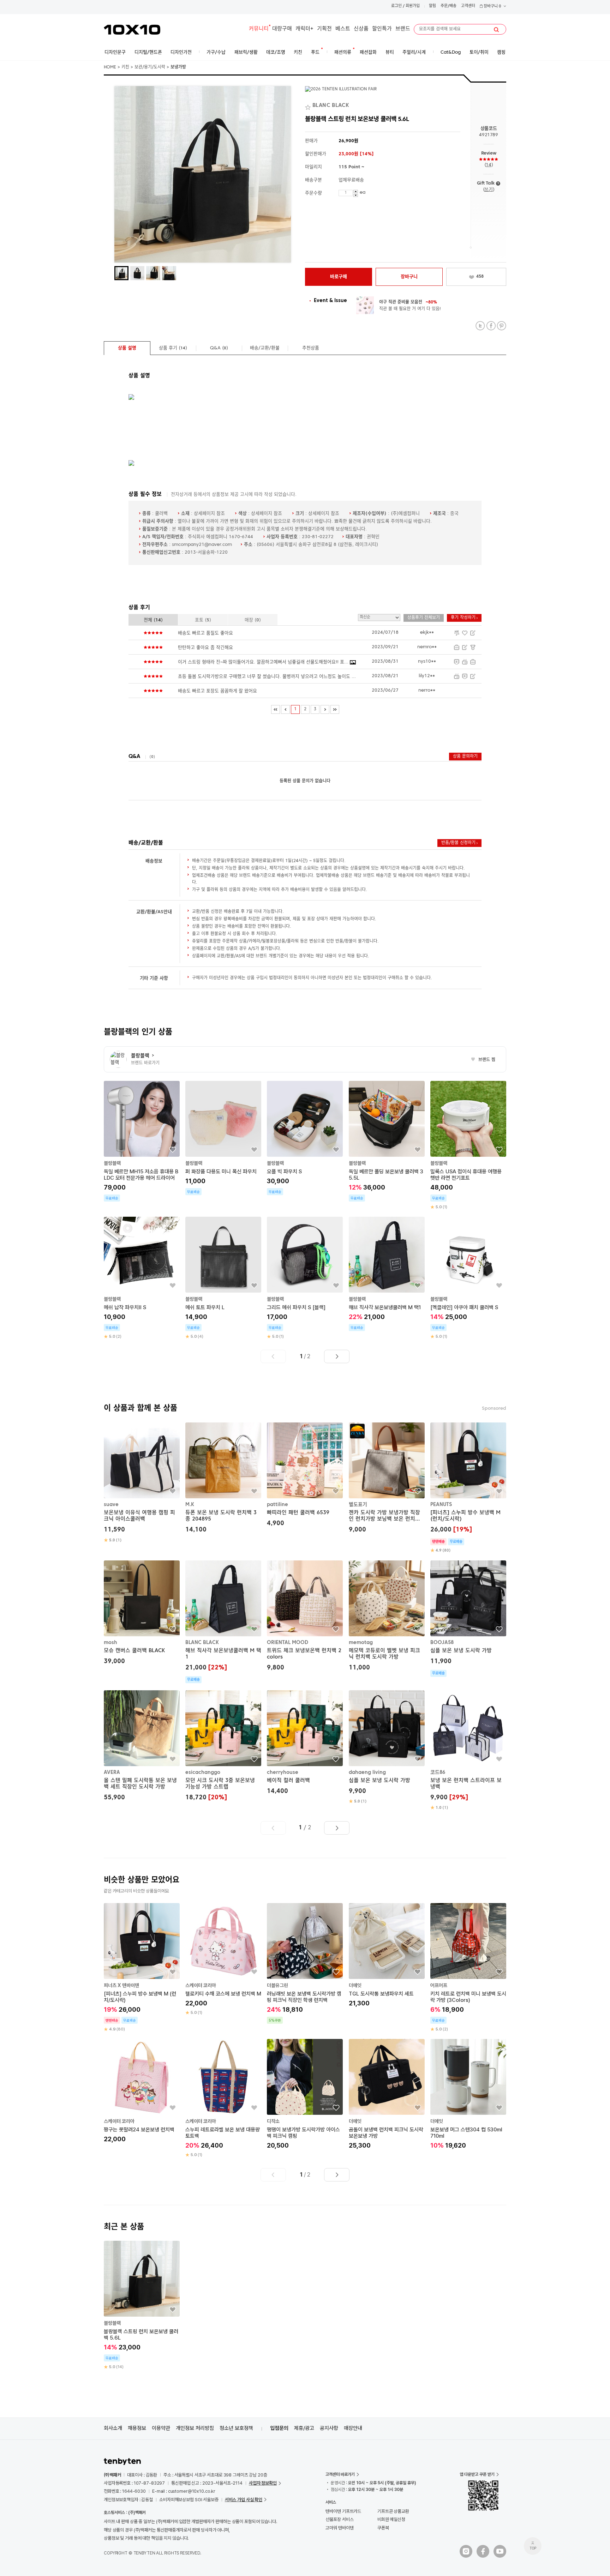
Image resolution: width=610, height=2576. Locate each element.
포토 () (203, 620)
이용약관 (161, 2428)
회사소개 (113, 2428)
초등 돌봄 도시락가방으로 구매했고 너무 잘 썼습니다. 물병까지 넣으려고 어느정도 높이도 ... (267, 677)
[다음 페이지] (325, 709)
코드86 (438, 1772)
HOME (110, 67)
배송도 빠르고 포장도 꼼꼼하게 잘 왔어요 (217, 691)
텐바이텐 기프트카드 (343, 2511)
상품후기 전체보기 (424, 618)
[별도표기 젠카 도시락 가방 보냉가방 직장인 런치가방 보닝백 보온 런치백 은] (387, 1479)
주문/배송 (448, 6)
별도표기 (358, 1505)
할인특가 (382, 29)
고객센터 (468, 6)
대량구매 (282, 29)
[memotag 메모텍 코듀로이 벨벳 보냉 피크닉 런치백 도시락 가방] (387, 1617)
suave (111, 1505)
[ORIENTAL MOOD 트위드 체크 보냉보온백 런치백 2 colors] (305, 1617)
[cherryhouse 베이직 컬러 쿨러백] (305, 1743)
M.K (190, 1505)
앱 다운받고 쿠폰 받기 (477, 2474)
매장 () (253, 620)
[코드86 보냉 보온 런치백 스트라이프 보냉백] (468, 1750)
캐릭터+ (304, 29)
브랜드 (403, 29)
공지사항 (329, 2428)
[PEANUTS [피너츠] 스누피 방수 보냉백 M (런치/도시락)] (468, 1488)
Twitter (480, 326)
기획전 (324, 29)
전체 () (153, 620)
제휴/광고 (304, 2428)
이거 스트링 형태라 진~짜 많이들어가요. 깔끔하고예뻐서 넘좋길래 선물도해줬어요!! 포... (264, 662)
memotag (361, 1643)
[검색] (496, 30)
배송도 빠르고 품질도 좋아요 (205, 633)
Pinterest (501, 326)
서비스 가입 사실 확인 (244, 2500)
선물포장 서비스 (339, 2519)
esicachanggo (203, 1772)
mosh (110, 1643)
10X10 (132, 30)
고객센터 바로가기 (340, 2474)
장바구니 (492, 7)
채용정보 (137, 2428)
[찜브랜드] (309, 106)
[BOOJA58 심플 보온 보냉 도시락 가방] (468, 1619)
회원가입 (413, 6)
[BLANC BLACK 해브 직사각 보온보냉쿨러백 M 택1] (223, 1622)
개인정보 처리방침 (195, 2428)
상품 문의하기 (465, 757)
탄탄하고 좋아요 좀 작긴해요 (205, 648)
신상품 (361, 29)
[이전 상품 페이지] (273, 1356)
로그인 (396, 6)
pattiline (277, 1505)
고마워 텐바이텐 (339, 2528)
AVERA (112, 1772)
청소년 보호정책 (236, 2428)
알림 (432, 6)
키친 (125, 67)
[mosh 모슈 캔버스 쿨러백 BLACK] (142, 1614)
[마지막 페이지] (335, 709)
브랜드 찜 (483, 1060)
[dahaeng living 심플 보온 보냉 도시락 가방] (387, 1747)
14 (488, 165)
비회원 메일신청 (391, 2519)
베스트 (343, 29)
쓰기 (488, 190)
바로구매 (339, 277)
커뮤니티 (259, 29)
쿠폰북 (383, 2528)
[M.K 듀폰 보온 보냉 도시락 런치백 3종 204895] (223, 1479)
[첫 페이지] (276, 709)
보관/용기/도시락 (150, 67)
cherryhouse (283, 1772)
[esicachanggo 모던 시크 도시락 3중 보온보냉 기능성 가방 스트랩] (223, 1746)
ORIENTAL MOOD (288, 1643)
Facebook (491, 326)
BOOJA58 (442, 1643)
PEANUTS (441, 1505)
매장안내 (353, 2428)
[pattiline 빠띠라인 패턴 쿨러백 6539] (305, 1476)
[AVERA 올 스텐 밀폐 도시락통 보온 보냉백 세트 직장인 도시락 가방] (142, 1746)
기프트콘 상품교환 (393, 2511)
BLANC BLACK (202, 1643)
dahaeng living (367, 1772)
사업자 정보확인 (263, 2483)
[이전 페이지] (285, 709)
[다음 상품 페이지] (337, 1356)
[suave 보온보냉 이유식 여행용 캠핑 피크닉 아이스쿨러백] (142, 1483)
